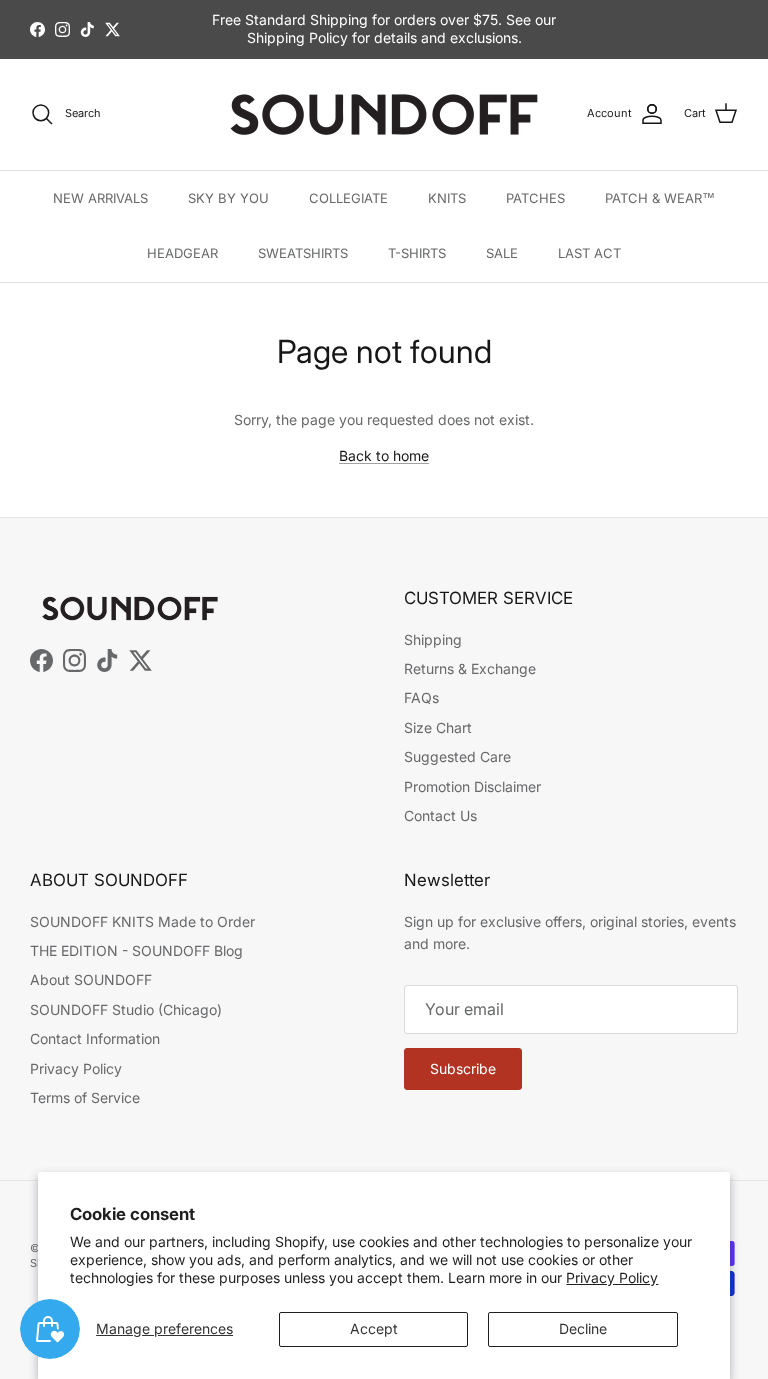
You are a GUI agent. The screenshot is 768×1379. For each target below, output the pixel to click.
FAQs (421, 697)
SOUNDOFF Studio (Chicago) (126, 1009)
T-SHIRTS (417, 253)
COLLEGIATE (348, 198)
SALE (502, 253)
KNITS (447, 198)
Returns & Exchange (470, 668)
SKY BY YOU (228, 198)
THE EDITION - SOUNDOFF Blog (136, 950)
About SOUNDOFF (91, 979)
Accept (374, 1328)
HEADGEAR (182, 253)
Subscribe (463, 1068)
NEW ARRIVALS (100, 198)
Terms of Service (85, 1097)
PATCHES (535, 198)
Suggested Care (457, 756)
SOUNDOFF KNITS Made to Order (142, 921)
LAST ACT (589, 253)
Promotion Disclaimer (472, 786)
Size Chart (438, 727)
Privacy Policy (612, 1277)
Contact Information (95, 1038)
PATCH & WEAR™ (660, 198)
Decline (583, 1328)
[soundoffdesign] (384, 114)
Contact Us (440, 815)
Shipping (433, 639)
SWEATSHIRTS (303, 253)
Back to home (384, 455)
